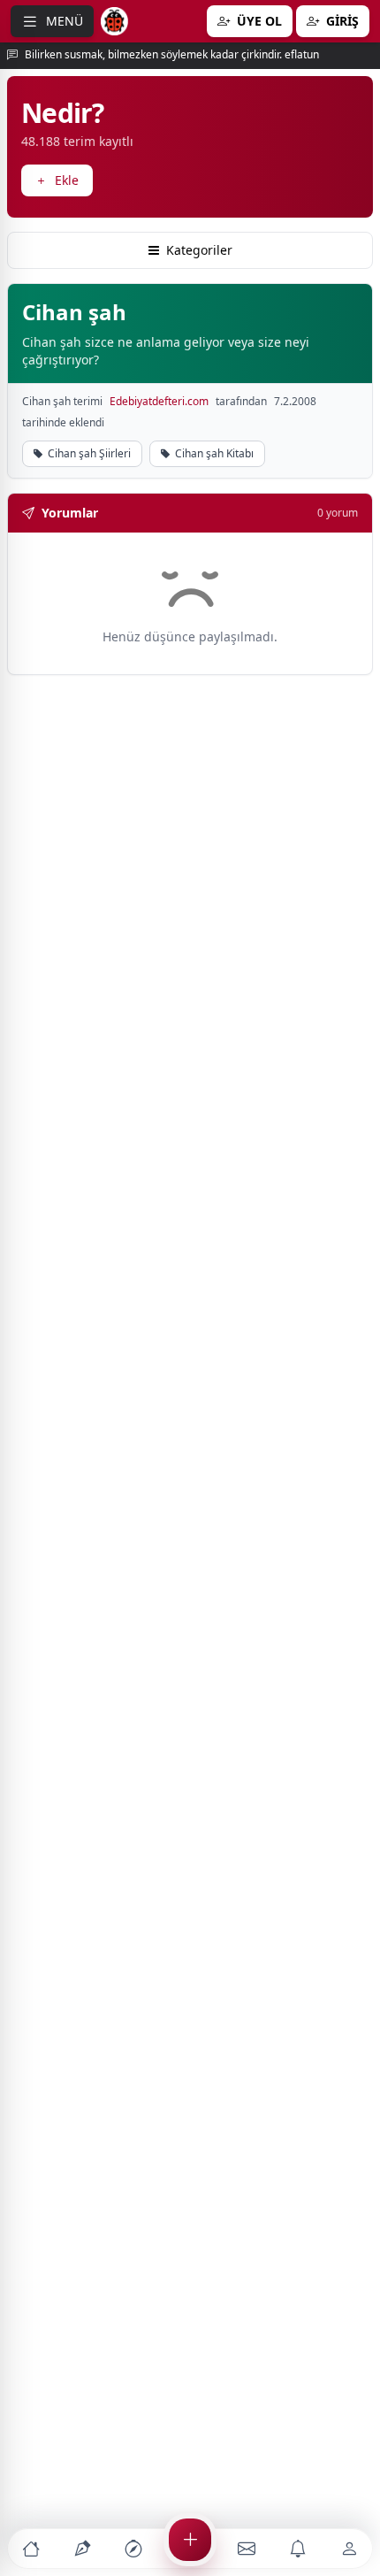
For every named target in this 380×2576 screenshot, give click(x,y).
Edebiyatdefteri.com (159, 402)
